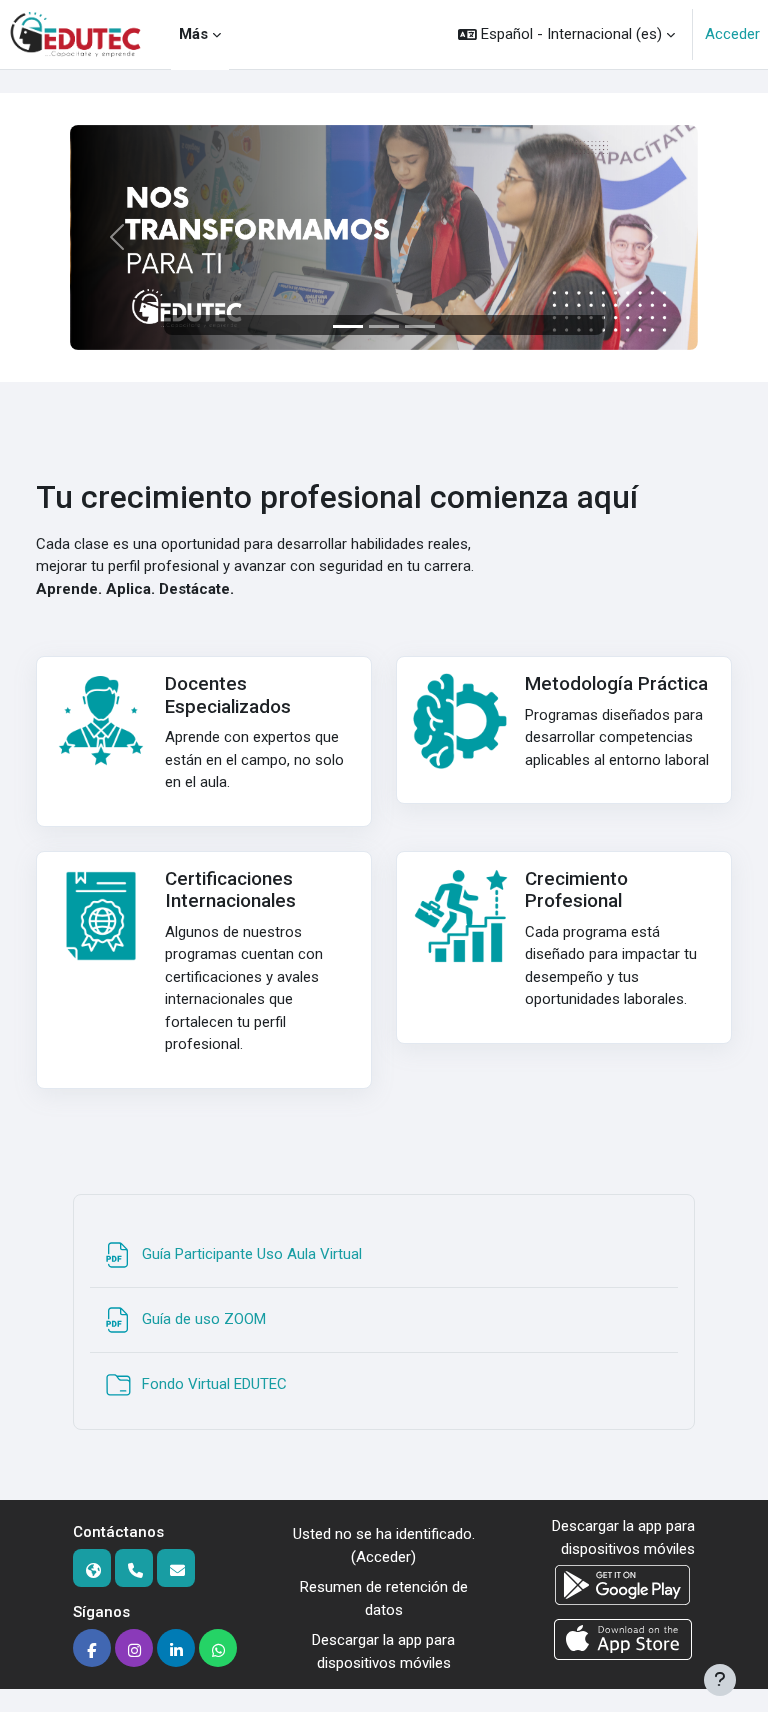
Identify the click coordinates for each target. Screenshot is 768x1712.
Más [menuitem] (193, 34)
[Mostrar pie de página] (720, 1680)
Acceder (732, 34)
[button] (566, 34)
